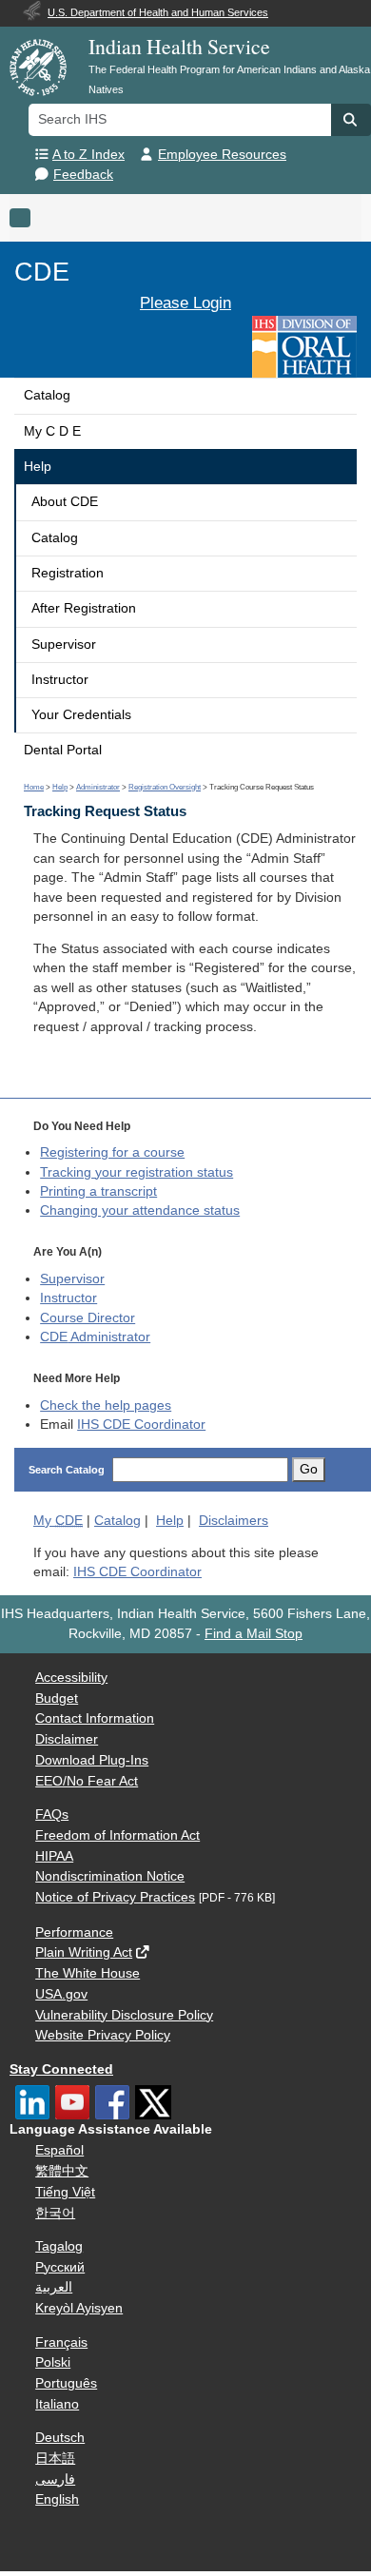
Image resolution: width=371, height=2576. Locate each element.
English (57, 2499)
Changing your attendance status (140, 1210)
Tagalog (59, 2246)
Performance (74, 1932)
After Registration (84, 608)
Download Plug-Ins (92, 1760)
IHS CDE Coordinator (141, 1425)
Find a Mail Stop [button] (254, 1634)
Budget (57, 1698)
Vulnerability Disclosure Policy (124, 2015)
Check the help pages (106, 1405)
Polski (53, 2362)
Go (309, 1469)
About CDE (65, 502)
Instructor (60, 680)
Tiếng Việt (65, 2192)
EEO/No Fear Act (87, 1781)
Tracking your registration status (137, 1172)
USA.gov (61, 1994)
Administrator (98, 787)
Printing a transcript (98, 1191)
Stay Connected (61, 2069)
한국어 (55, 2213)
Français (61, 2342)
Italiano (57, 2404)
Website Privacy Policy (103, 2035)
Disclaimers (234, 1521)
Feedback (83, 175)
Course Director (88, 1318)
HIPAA (54, 1856)
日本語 (55, 2459)
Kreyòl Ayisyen (79, 2308)
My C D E (52, 431)
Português (66, 2383)
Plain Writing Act (84, 1952)
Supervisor (64, 644)
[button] (351, 120)
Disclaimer (67, 1739)
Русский (60, 2267)
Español (59, 2150)
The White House (88, 1973)
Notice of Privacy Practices (115, 1897)
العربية (54, 2287)
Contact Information (95, 1718)
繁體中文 (62, 2171)
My (58, 1521)
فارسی (55, 2479)
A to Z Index (88, 155)
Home (34, 787)
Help (38, 467)
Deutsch (60, 2438)
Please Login (185, 302)
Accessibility (71, 1678)
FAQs (52, 1815)
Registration (68, 573)
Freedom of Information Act (117, 1835)
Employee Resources (222, 155)
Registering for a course (112, 1152)
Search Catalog (67, 1470)
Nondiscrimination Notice (110, 1876)
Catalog (47, 395)
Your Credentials (81, 715)
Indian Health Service (179, 46)
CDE (42, 272)
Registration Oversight (165, 787)
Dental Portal (63, 750)
